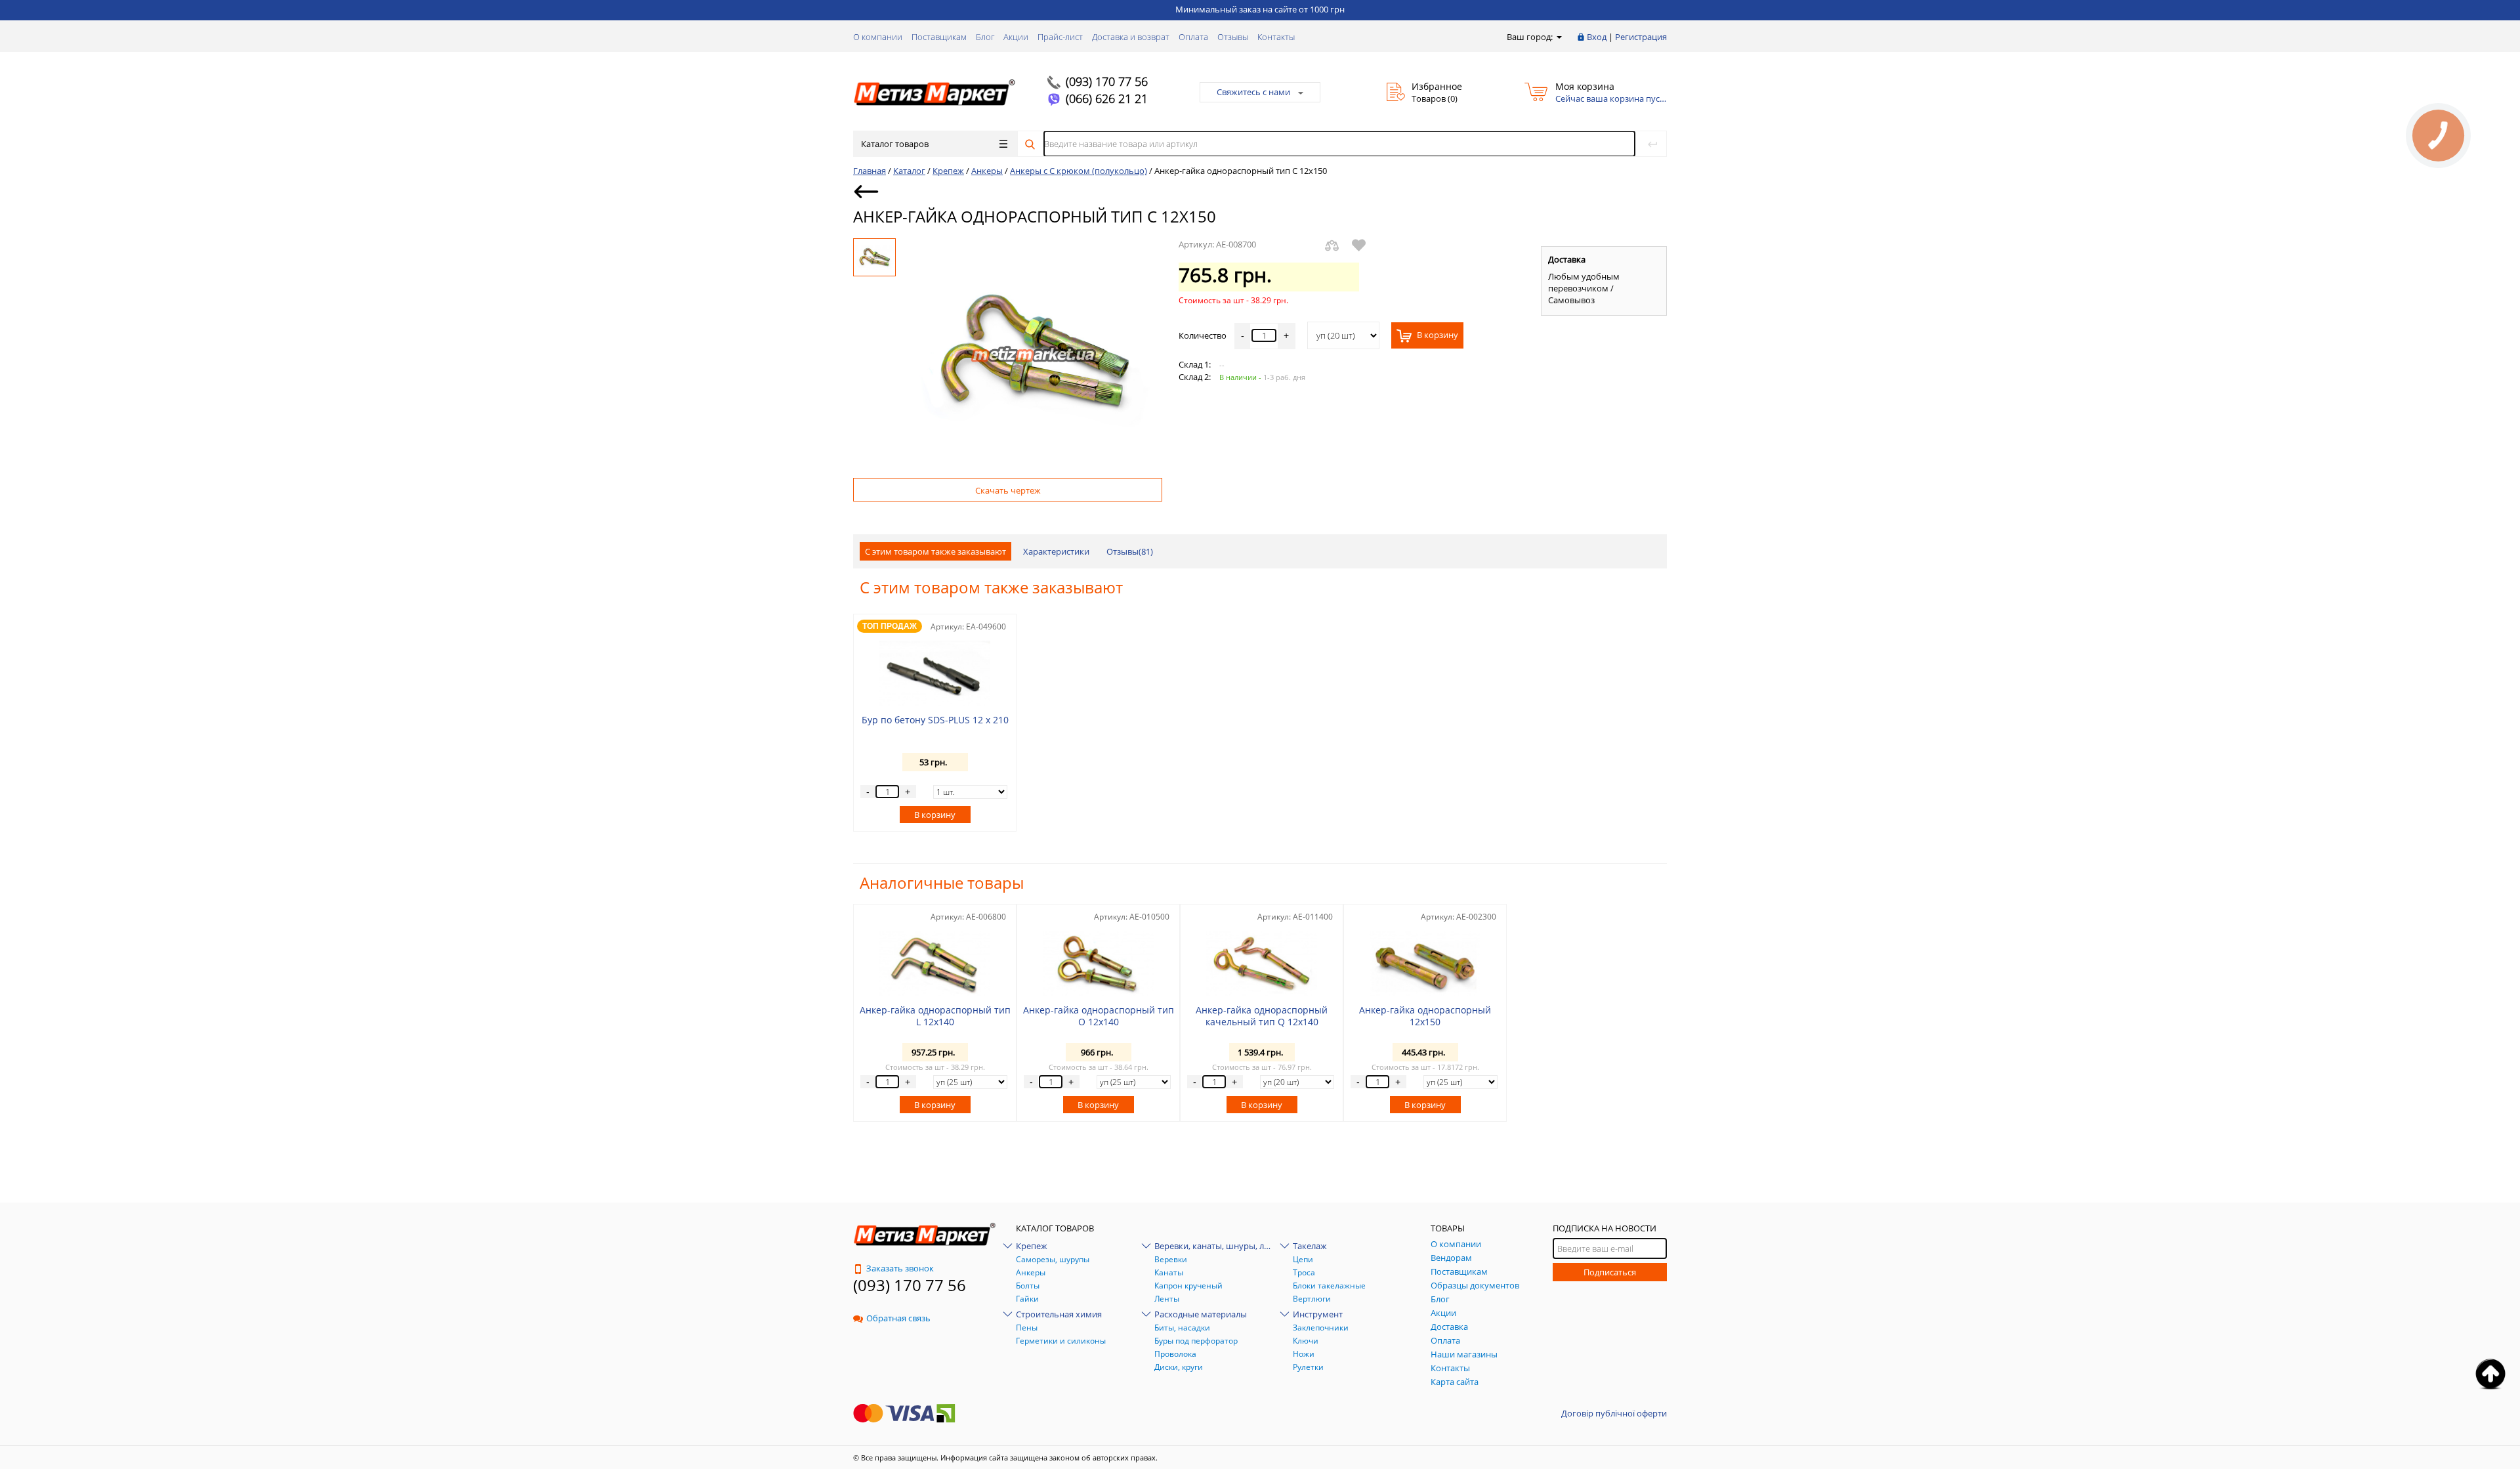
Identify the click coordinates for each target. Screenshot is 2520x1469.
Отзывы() (1130, 551)
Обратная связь (898, 1318)
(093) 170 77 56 (1107, 81)
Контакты (1276, 37)
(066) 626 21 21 (1107, 98)
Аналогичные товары (942, 883)
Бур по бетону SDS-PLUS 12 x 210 (935, 720)
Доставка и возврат (1131, 37)
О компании (878, 37)
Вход (1597, 37)
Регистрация (1641, 37)
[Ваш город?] (1558, 37)
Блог (985, 37)
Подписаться (1610, 1272)
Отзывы (1233, 37)
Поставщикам (939, 37)
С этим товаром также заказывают (935, 551)
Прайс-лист (1060, 37)
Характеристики (1056, 551)
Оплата (1193, 37)
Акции (1016, 37)
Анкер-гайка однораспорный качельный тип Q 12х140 (1262, 1016)
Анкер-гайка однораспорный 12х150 (1425, 1016)
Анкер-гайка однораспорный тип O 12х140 (1099, 1016)
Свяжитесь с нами (1253, 92)
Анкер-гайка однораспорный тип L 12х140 (935, 1016)
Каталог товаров (895, 144)
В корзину (1437, 335)
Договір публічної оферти (1614, 1413)
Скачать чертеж (1008, 490)
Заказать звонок (900, 1268)
